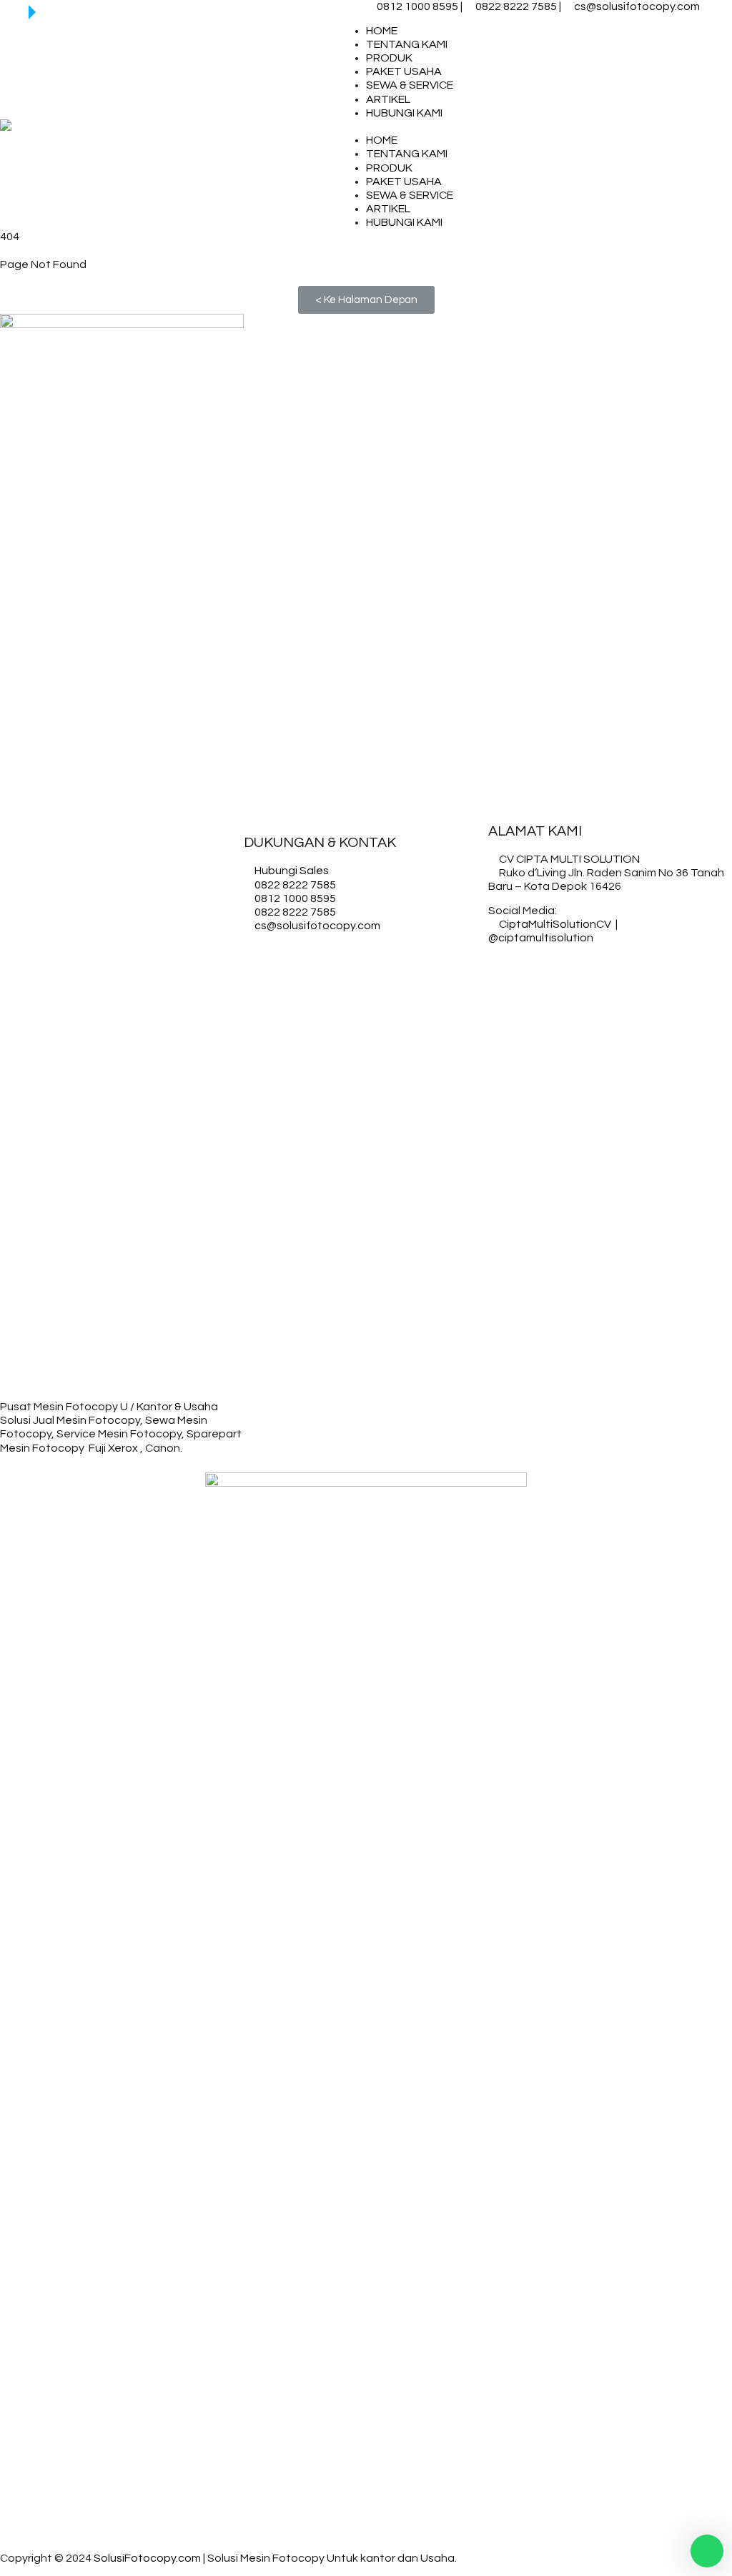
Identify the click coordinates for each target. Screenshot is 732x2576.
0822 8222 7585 (516, 6)
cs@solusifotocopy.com (637, 6)
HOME (382, 31)
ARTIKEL (388, 99)
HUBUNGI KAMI (404, 113)
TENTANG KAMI (407, 44)
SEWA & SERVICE (410, 85)
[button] (366, 300)
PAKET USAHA (404, 71)
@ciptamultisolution (541, 938)
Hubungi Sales (292, 871)
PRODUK (389, 58)
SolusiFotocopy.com (147, 2558)
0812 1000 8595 (417, 6)
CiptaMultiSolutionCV (555, 924)
